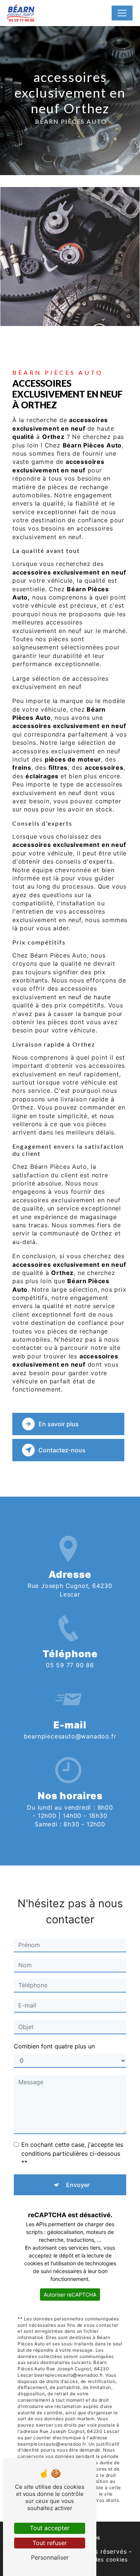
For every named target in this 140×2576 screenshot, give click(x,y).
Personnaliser (50, 2557)
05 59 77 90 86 (70, 1665)
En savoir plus (59, 1424)
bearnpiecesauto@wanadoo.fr (70, 1736)
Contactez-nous (62, 1450)
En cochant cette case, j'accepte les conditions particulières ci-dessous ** (72, 2153)
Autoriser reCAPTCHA (70, 2295)
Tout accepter (50, 2528)
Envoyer (78, 2185)
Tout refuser (50, 2543)
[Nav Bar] (122, 13)
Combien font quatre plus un (54, 2046)
